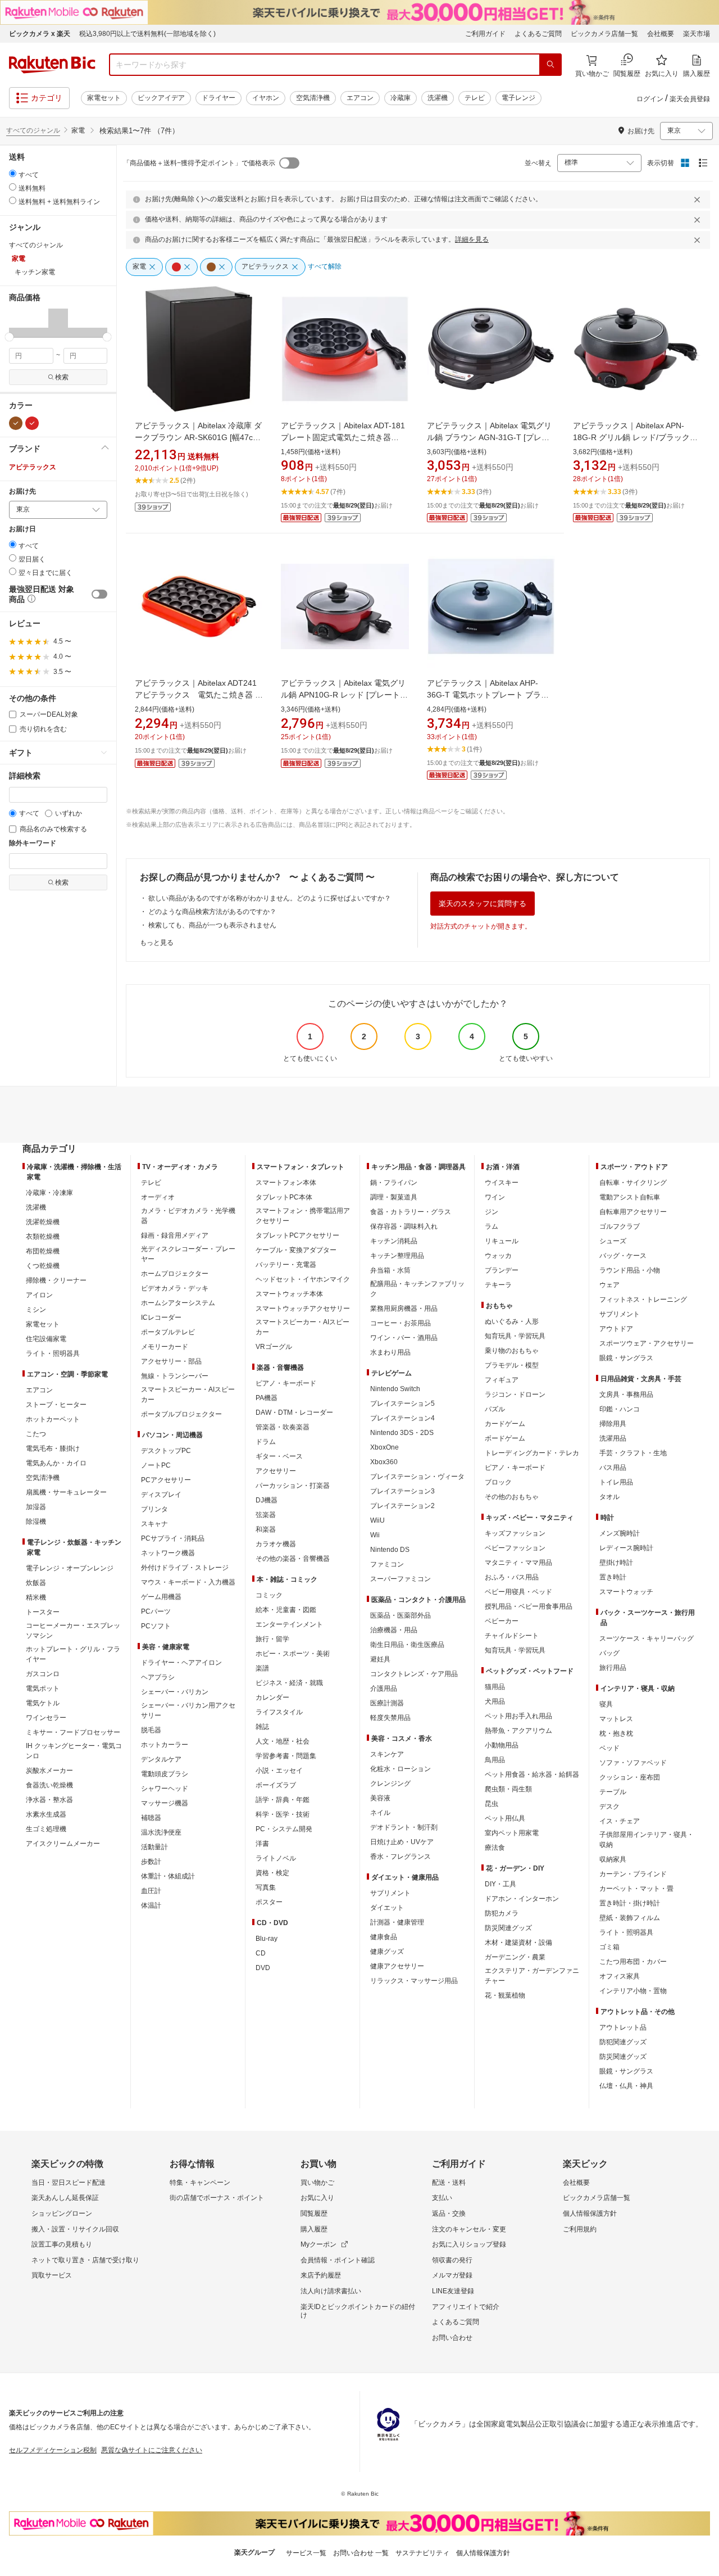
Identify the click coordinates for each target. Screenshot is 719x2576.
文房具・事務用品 (626, 1395)
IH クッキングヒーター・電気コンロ (74, 1751)
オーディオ (158, 1197)
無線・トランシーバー (175, 1376)
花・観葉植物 (505, 1995)
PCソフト (156, 1626)
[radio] (13, 173)
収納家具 (613, 1859)
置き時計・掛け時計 (630, 1903)
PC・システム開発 (284, 1829)
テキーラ (498, 1285)
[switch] (99, 594)
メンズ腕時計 (620, 1533)
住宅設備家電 (46, 1339)
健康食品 (384, 1937)
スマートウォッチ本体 (289, 1294)
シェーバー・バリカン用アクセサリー (188, 1710)
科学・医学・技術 (283, 1814)
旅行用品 (613, 1668)
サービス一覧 (306, 2553)
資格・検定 (272, 1873)
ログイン (650, 99)
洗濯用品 (613, 1438)
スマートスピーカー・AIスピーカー (188, 1395)
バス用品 (613, 1468)
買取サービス (52, 2275)
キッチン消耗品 (394, 1241)
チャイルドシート (512, 1636)
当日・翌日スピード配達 (69, 2183)
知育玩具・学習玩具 (515, 1336)
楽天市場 (697, 34)
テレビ (475, 98)
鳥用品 (495, 1760)
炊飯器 (36, 1583)
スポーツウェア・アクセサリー (647, 1343)
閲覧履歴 (314, 2213)
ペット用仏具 (505, 1818)
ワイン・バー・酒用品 (404, 1338)
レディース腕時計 (626, 1548)
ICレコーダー (161, 1318)
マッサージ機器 (165, 1803)
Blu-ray (267, 1939)
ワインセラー (46, 1718)
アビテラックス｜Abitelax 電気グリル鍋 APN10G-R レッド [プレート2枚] (343, 695)
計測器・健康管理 (397, 1922)
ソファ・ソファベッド (633, 1763)
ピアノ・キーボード (286, 1383)
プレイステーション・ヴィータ (417, 1477)
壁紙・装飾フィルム (630, 1918)
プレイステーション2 (402, 1506)
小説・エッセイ (279, 1771)
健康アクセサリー (397, 1966)
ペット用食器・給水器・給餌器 (532, 1774)
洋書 (262, 1844)
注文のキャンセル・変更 (469, 2229)
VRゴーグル (274, 1347)
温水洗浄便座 (161, 1832)
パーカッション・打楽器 (293, 1486)
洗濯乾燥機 (43, 1222)
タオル (609, 1497)
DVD (263, 1968)
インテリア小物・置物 (633, 1991)
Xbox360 (384, 1462)
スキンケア (387, 1754)
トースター (43, 1612)
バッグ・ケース (623, 1256)
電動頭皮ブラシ (165, 1774)
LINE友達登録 (453, 2291)
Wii (375, 1535)
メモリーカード (165, 1347)
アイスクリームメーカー (63, 1844)
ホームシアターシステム (178, 1303)
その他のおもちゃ (512, 1497)
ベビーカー (502, 1621)
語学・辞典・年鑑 (283, 1800)
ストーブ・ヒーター (56, 1405)
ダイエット (387, 1908)
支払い (442, 2198)
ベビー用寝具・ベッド (518, 1592)
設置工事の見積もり (62, 2244)
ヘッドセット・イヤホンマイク (303, 1279)
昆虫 (492, 1804)
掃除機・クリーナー (56, 1280)
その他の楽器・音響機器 (293, 1559)
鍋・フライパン (394, 1183)
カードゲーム (505, 1424)
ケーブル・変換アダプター (296, 1250)
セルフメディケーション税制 (53, 2450)
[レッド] (32, 423)
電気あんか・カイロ (56, 1463)
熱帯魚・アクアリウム (518, 1731)
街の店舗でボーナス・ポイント (217, 2198)
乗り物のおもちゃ (512, 1351)
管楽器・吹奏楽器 (283, 1427)
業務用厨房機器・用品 (404, 1309)
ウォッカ (498, 1256)
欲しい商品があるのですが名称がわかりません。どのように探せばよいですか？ (270, 898)
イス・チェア (620, 1821)
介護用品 (384, 1688)
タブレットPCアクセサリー (297, 1235)
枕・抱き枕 (616, 1733)
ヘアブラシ (158, 1677)
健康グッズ (387, 1952)
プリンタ (154, 1509)
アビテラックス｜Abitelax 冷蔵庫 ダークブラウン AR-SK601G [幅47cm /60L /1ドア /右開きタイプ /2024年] (198, 437)
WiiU (377, 1520)
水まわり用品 (390, 1352)
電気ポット (43, 1688)
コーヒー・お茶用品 (401, 1323)
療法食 (495, 1848)
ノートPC (156, 1465)
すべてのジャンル (33, 130)
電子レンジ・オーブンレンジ (70, 1568)
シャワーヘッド (165, 1789)
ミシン (36, 1310)
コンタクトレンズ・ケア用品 (414, 1674)
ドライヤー (219, 98)
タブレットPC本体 (284, 1197)
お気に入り (317, 2198)
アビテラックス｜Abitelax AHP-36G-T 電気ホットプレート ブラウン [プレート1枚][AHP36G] (488, 695)
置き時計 (613, 1577)
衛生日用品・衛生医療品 (407, 1645)
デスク (609, 1807)
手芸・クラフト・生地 (633, 1453)
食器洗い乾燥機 (49, 1785)
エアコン (360, 98)
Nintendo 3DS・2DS (402, 1433)
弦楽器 (266, 1515)
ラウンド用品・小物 (630, 1270)
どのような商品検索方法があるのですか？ (212, 912)
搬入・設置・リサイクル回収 (75, 2229)
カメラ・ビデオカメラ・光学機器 (188, 1216)
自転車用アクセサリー (633, 1212)
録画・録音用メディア (175, 1235)
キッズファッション (515, 1533)
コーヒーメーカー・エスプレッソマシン (73, 1631)
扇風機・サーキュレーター (66, 1492)
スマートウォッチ (626, 1592)
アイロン (39, 1295)
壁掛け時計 (616, 1563)
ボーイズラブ (276, 1785)
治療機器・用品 (394, 1630)
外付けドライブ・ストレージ (185, 1568)
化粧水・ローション (401, 1769)
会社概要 (661, 34)
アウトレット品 (623, 2027)
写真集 (266, 1887)
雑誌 (262, 1727)
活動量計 (154, 1847)
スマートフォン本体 (286, 1183)
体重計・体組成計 (168, 1876)
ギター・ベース (279, 1456)
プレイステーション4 (402, 1418)
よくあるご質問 (538, 34)
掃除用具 (613, 1424)
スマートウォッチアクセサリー (303, 1309)
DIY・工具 (500, 1884)
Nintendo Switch (395, 1389)
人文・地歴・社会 (283, 1741)
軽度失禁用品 (390, 1718)
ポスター (269, 1902)
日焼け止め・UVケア (402, 1842)
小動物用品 (502, 1745)
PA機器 (267, 1398)
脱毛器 (151, 1730)
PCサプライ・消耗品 (173, 1538)
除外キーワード (33, 843)
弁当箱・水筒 (390, 1270)
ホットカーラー (165, 1745)
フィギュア (502, 1380)
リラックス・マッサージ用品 (414, 1981)
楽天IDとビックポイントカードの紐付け (358, 2311)
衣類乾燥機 (43, 1237)
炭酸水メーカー (49, 1771)
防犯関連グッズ (623, 2042)
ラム (492, 1226)
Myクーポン (318, 2244)
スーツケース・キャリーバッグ (647, 1638)
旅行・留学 (272, 1639)
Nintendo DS (390, 1550)
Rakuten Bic (52, 65)
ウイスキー (502, 1183)
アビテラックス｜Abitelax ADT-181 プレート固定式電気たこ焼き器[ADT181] (343, 437)
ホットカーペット (53, 1419)
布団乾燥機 (43, 1251)
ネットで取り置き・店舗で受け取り (85, 2260)
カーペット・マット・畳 (636, 1889)
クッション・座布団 (630, 1777)
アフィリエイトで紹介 (466, 2307)
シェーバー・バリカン (175, 1692)
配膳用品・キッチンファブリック (417, 1289)
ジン (492, 1212)
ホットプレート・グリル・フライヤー (73, 1654)
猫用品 (495, 1687)
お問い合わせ (452, 2338)
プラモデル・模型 (512, 1365)
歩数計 (151, 1862)
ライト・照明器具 (53, 1353)
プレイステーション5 (402, 1404)
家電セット (104, 98)
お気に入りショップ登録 (469, 2244)
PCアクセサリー (166, 1480)
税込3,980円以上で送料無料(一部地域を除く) (147, 34)
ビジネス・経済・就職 (289, 1683)
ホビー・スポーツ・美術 (293, 1654)
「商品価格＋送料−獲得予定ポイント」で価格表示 (199, 163)
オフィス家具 (620, 1976)
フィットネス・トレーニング (643, 1300)
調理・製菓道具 (394, 1197)
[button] (19, 323)
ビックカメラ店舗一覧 (604, 34)
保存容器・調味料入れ (404, 1226)
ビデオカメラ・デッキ (175, 1288)
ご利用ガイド (485, 34)
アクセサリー (276, 1471)
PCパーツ (156, 1611)
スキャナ (154, 1524)
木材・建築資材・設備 (518, 1943)
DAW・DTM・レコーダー (294, 1413)
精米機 (36, 1597)
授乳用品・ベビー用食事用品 (529, 1606)
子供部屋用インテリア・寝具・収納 (647, 1840)
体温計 (151, 1905)
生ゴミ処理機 (46, 1829)
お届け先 (22, 492)
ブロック (498, 1482)
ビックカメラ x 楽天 (40, 34)
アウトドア (616, 1329)
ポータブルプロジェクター (181, 1414)
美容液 (380, 1798)
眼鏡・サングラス (626, 1358)
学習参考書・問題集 (286, 1756)
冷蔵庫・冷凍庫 (49, 1193)
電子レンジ (518, 98)
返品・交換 (449, 2213)
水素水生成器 (46, 1814)
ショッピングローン (62, 2213)
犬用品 (495, 1701)
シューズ (613, 1241)
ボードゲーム (505, 1438)
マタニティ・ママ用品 (518, 1563)
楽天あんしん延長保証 (65, 2198)
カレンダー (272, 1697)
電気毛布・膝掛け (53, 1448)
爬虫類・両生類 (508, 1789)
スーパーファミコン (401, 1579)
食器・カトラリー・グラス (411, 1212)
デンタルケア (161, 1759)
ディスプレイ (161, 1495)
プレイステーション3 (402, 1491)
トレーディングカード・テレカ (532, 1453)
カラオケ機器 (276, 1544)
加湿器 (36, 1507)
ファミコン (387, 1564)
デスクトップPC (166, 1451)
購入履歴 (314, 2229)
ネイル (380, 1813)
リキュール (502, 1241)
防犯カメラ (502, 1913)
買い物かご (317, 2183)
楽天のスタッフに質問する (483, 904)
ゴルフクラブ (620, 1226)
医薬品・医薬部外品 (401, 1615)
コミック (269, 1595)
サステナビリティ (422, 2553)
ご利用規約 (580, 2229)
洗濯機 (438, 98)
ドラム (266, 1442)
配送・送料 (449, 2183)
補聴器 (151, 1818)
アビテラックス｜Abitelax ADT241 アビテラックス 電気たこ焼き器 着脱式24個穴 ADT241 (199, 695)
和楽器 (266, 1529)
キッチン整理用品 (397, 1256)
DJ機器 (267, 1500)
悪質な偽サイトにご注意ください (152, 2450)
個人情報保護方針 (590, 2213)
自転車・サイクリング (633, 1183)
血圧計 (151, 1891)
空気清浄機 (313, 98)
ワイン (495, 1197)
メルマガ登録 (452, 2275)
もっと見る (157, 943)
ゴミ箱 (609, 1947)
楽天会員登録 (690, 99)
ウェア (609, 1285)
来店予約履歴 (321, 2275)
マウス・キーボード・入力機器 (188, 1582)
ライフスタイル (279, 1712)
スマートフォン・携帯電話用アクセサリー (303, 1216)
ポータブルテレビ (168, 1332)
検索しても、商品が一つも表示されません (212, 925)
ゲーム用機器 (161, 1597)
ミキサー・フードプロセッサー (73, 1732)
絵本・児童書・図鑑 (286, 1610)
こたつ (36, 1434)
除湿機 (36, 1522)
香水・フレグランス (401, 1857)
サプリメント (390, 1893)
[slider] (9, 337)
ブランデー (502, 1270)
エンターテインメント (289, 1624)
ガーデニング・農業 (515, 1957)
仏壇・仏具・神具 (626, 2086)
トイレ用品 (616, 1482)
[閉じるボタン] (699, 200)
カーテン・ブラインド (633, 1874)
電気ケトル (43, 1703)
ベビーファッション (515, 1548)
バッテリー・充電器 (286, 1265)
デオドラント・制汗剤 (404, 1827)
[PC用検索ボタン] (550, 65)
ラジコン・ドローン (515, 1395)
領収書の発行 (452, 2260)
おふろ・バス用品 (512, 1577)
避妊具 (380, 1659)
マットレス (616, 1719)
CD (261, 1953)
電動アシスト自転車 (630, 1197)
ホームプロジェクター (175, 1274)
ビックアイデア (161, 98)
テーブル (613, 1792)
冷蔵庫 (401, 98)
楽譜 (262, 1668)
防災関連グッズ (508, 1928)
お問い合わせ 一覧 (361, 2553)
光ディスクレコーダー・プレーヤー (188, 1254)
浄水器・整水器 (49, 1800)
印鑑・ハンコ (620, 1409)
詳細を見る (472, 239)
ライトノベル (276, 1858)
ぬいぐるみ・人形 (512, 1321)
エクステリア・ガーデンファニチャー (532, 1976)
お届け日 (22, 529)
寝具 (606, 1704)
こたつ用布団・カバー (633, 1962)
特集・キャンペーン (200, 2183)
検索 (62, 377)
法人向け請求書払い (331, 2291)
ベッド (609, 1748)
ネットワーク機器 (168, 1553)
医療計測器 (387, 1703)
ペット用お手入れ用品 (518, 1716)
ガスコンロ (43, 1674)
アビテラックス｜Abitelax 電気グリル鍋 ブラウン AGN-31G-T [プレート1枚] (489, 437)
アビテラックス (33, 467)
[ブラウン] (16, 423)
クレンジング (390, 1783)
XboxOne (384, 1447)
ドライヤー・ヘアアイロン (181, 1663)
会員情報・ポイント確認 (338, 2260)
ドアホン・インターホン (522, 1899)
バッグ (609, 1653)
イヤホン (266, 98)
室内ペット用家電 (512, 1833)
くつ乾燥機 (43, 1266)
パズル (495, 1409)
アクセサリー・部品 (171, 1361)
